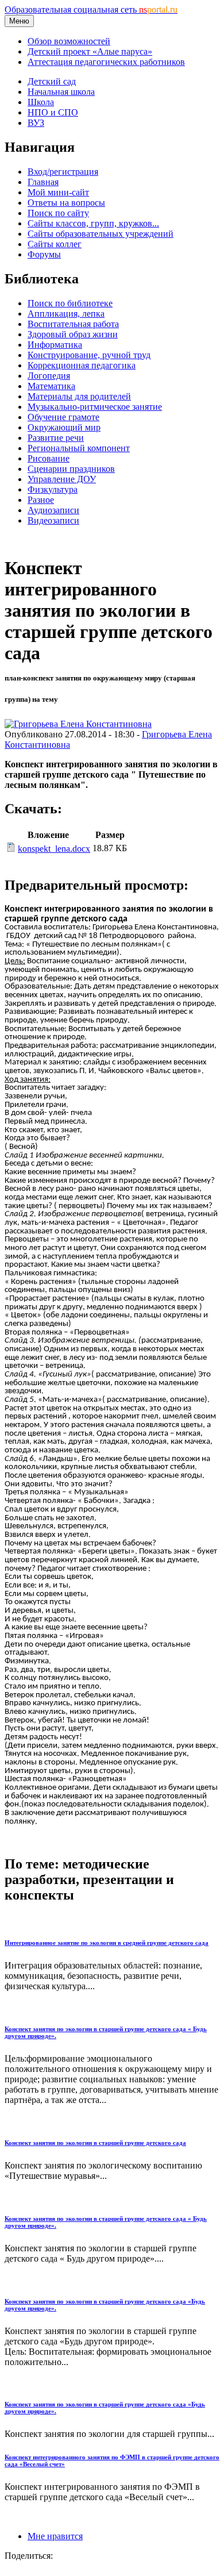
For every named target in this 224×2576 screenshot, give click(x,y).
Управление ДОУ (62, 479)
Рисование (49, 458)
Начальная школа (61, 92)
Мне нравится (55, 2536)
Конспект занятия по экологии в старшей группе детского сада (95, 2143)
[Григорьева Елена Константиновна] (78, 724)
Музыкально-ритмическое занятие (95, 407)
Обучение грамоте (63, 417)
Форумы (44, 254)
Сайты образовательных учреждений (101, 234)
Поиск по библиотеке (70, 303)
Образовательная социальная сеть (91, 9)
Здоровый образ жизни (73, 334)
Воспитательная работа (73, 324)
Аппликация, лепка (66, 314)
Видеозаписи (53, 520)
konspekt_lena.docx (54, 849)
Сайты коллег (55, 244)
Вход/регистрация (63, 172)
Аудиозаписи (53, 510)
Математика (51, 386)
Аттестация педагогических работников (106, 62)
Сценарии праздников (71, 469)
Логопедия (49, 376)
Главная (43, 182)
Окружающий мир (64, 427)
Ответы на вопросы (66, 203)
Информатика (55, 345)
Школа (41, 102)
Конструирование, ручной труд (89, 355)
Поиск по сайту (58, 213)
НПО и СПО (53, 112)
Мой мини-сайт (58, 192)
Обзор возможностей (69, 41)
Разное (41, 500)
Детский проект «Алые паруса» (90, 51)
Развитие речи (56, 438)
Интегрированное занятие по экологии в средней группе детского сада (107, 1943)
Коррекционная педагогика (82, 365)
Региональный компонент (79, 448)
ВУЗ (36, 123)
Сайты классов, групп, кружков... (93, 223)
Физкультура (53, 489)
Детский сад (52, 81)
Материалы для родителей (79, 396)
